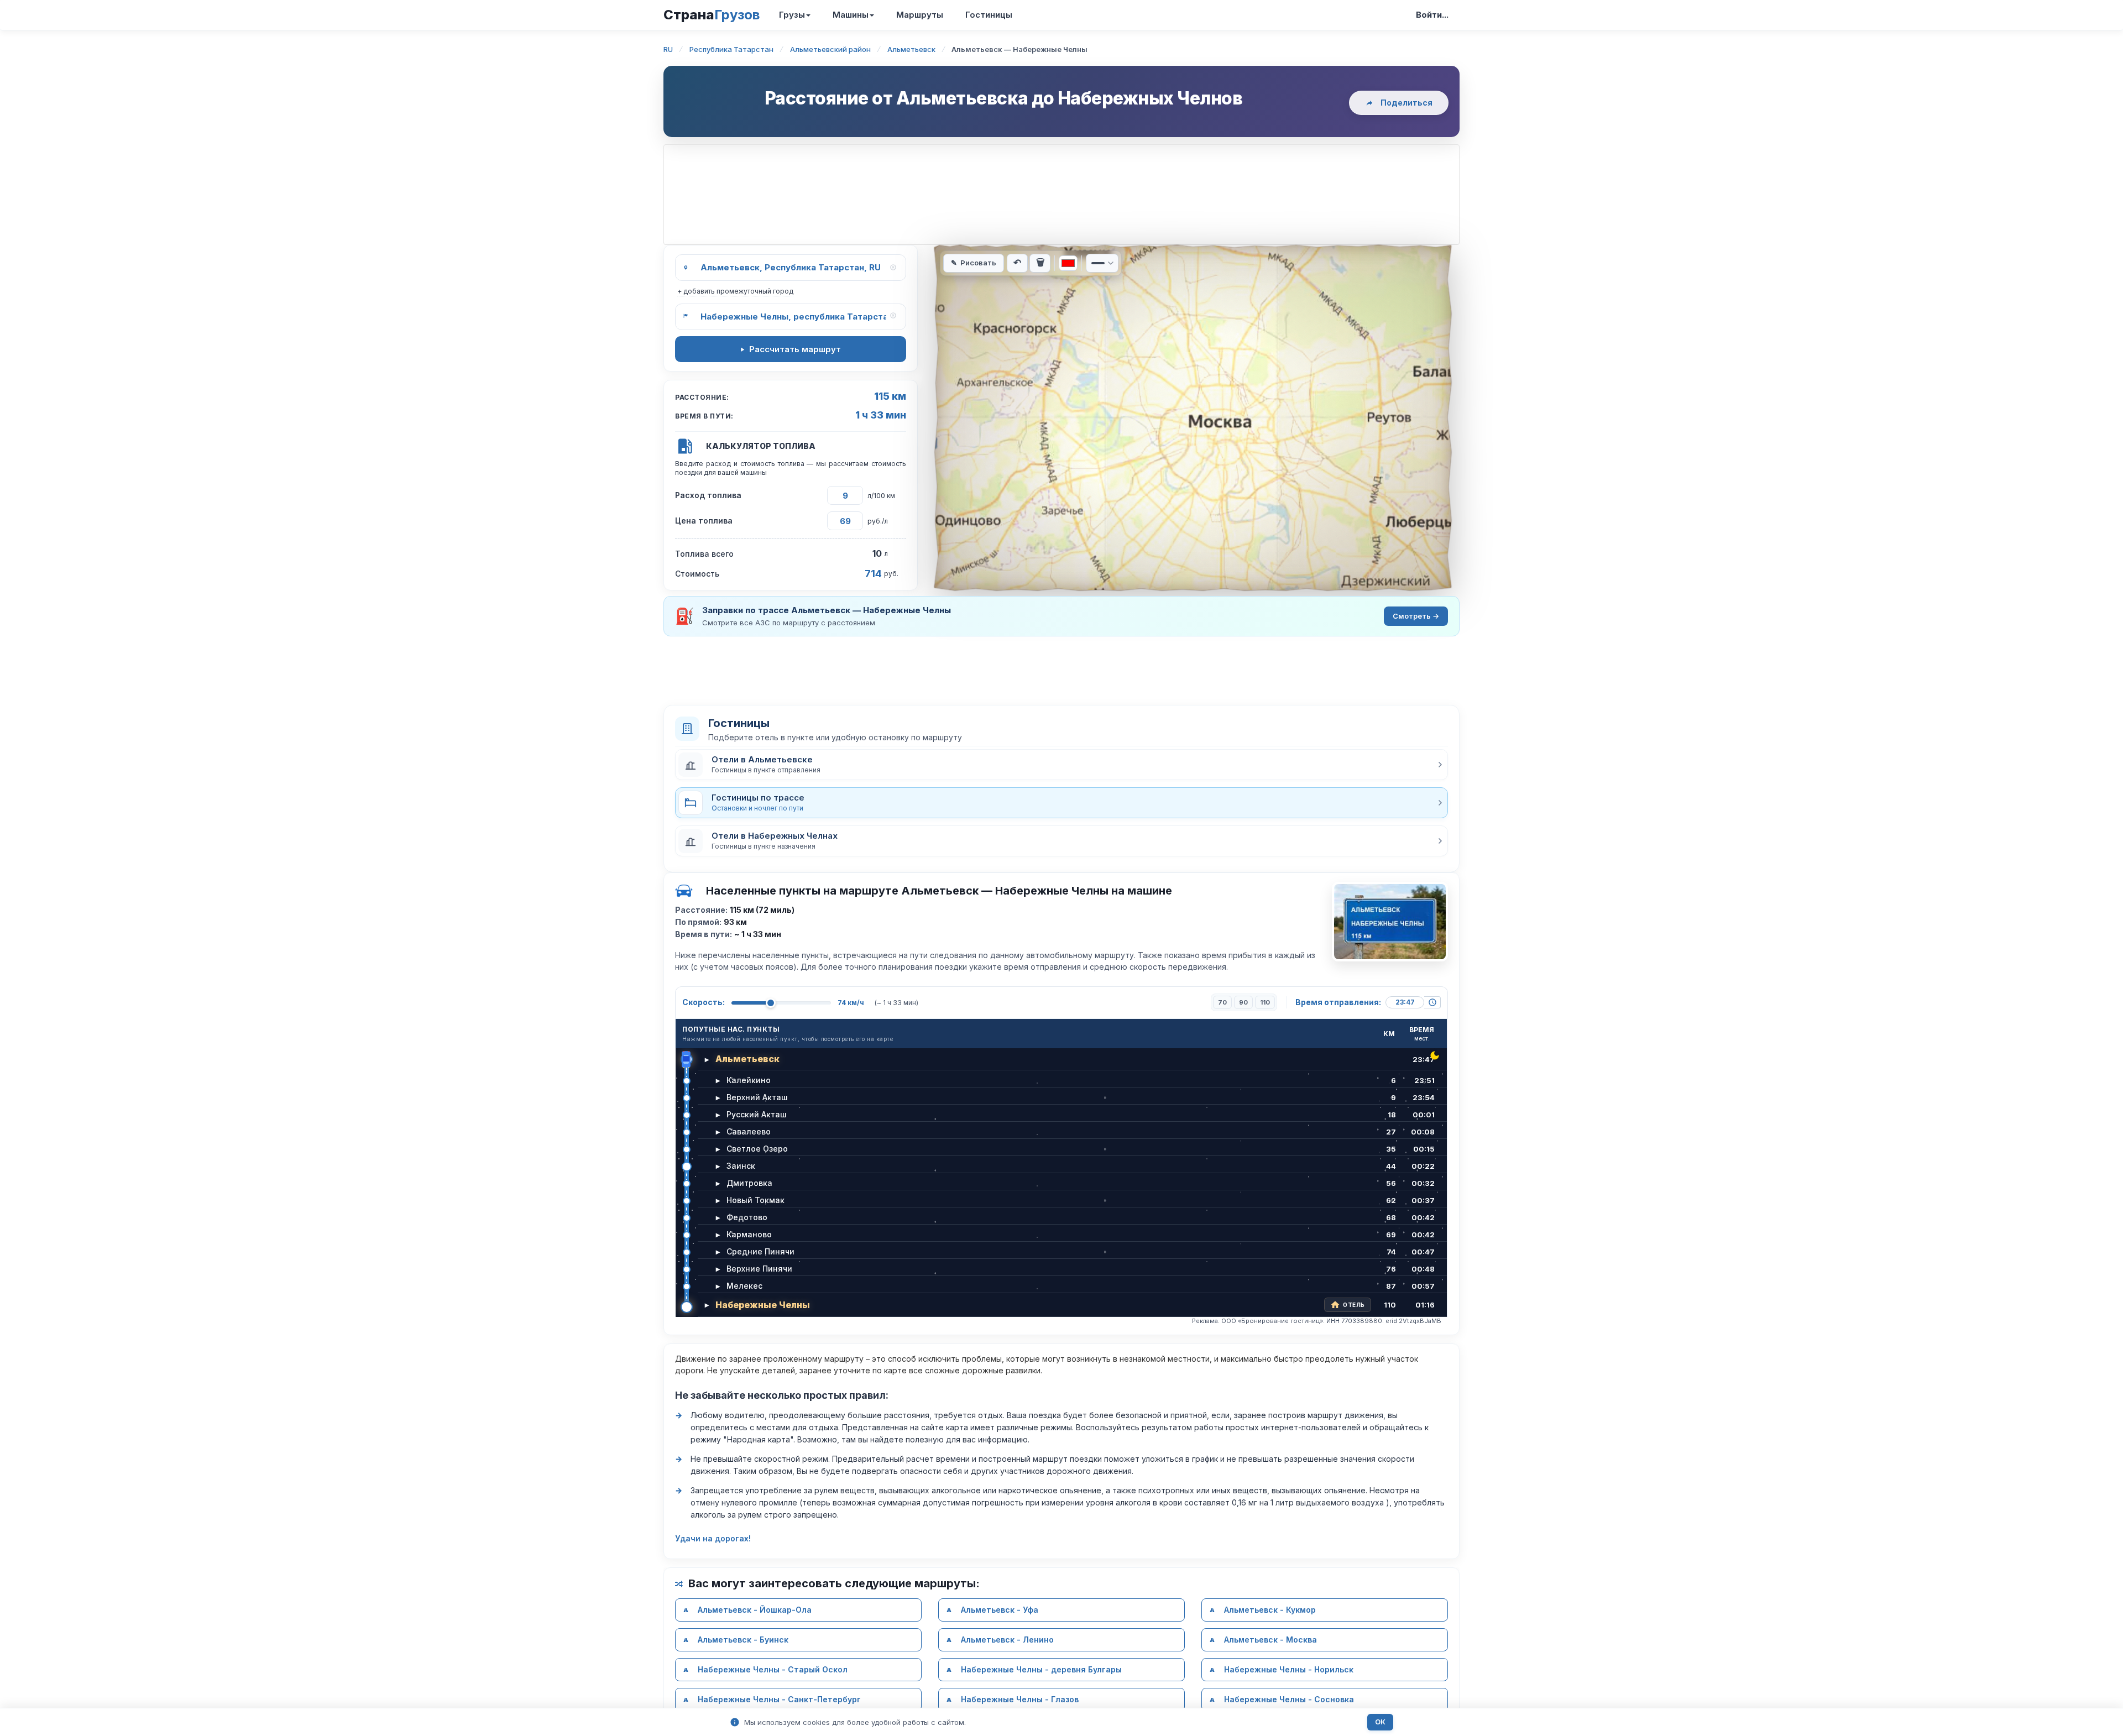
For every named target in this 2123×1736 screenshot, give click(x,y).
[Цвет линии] (1068, 263)
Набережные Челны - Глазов (1020, 1699)
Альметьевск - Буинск (743, 1640)
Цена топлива (704, 521)
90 (1243, 1002)
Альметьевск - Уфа (1000, 1610)
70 (1222, 1002)
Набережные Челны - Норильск (1289, 1669)
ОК (1380, 1722)
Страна (712, 15)
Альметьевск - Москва (1270, 1640)
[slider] (771, 1003)
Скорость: (704, 1002)
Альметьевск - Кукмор (1270, 1610)
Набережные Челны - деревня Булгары (1041, 1669)
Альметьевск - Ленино (1007, 1640)
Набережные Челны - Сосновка (1289, 1699)
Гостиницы (989, 15)
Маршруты (920, 15)
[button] (1061, 765)
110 (1265, 1002)
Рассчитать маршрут (795, 349)
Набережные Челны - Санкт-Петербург (779, 1699)
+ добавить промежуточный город (735, 291)
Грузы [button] (792, 15)
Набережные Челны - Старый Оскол (773, 1669)
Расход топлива (708, 495)
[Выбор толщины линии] (1102, 263)
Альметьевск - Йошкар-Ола (755, 1610)
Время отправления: (1338, 1002)
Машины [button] (851, 15)
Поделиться (1406, 103)
